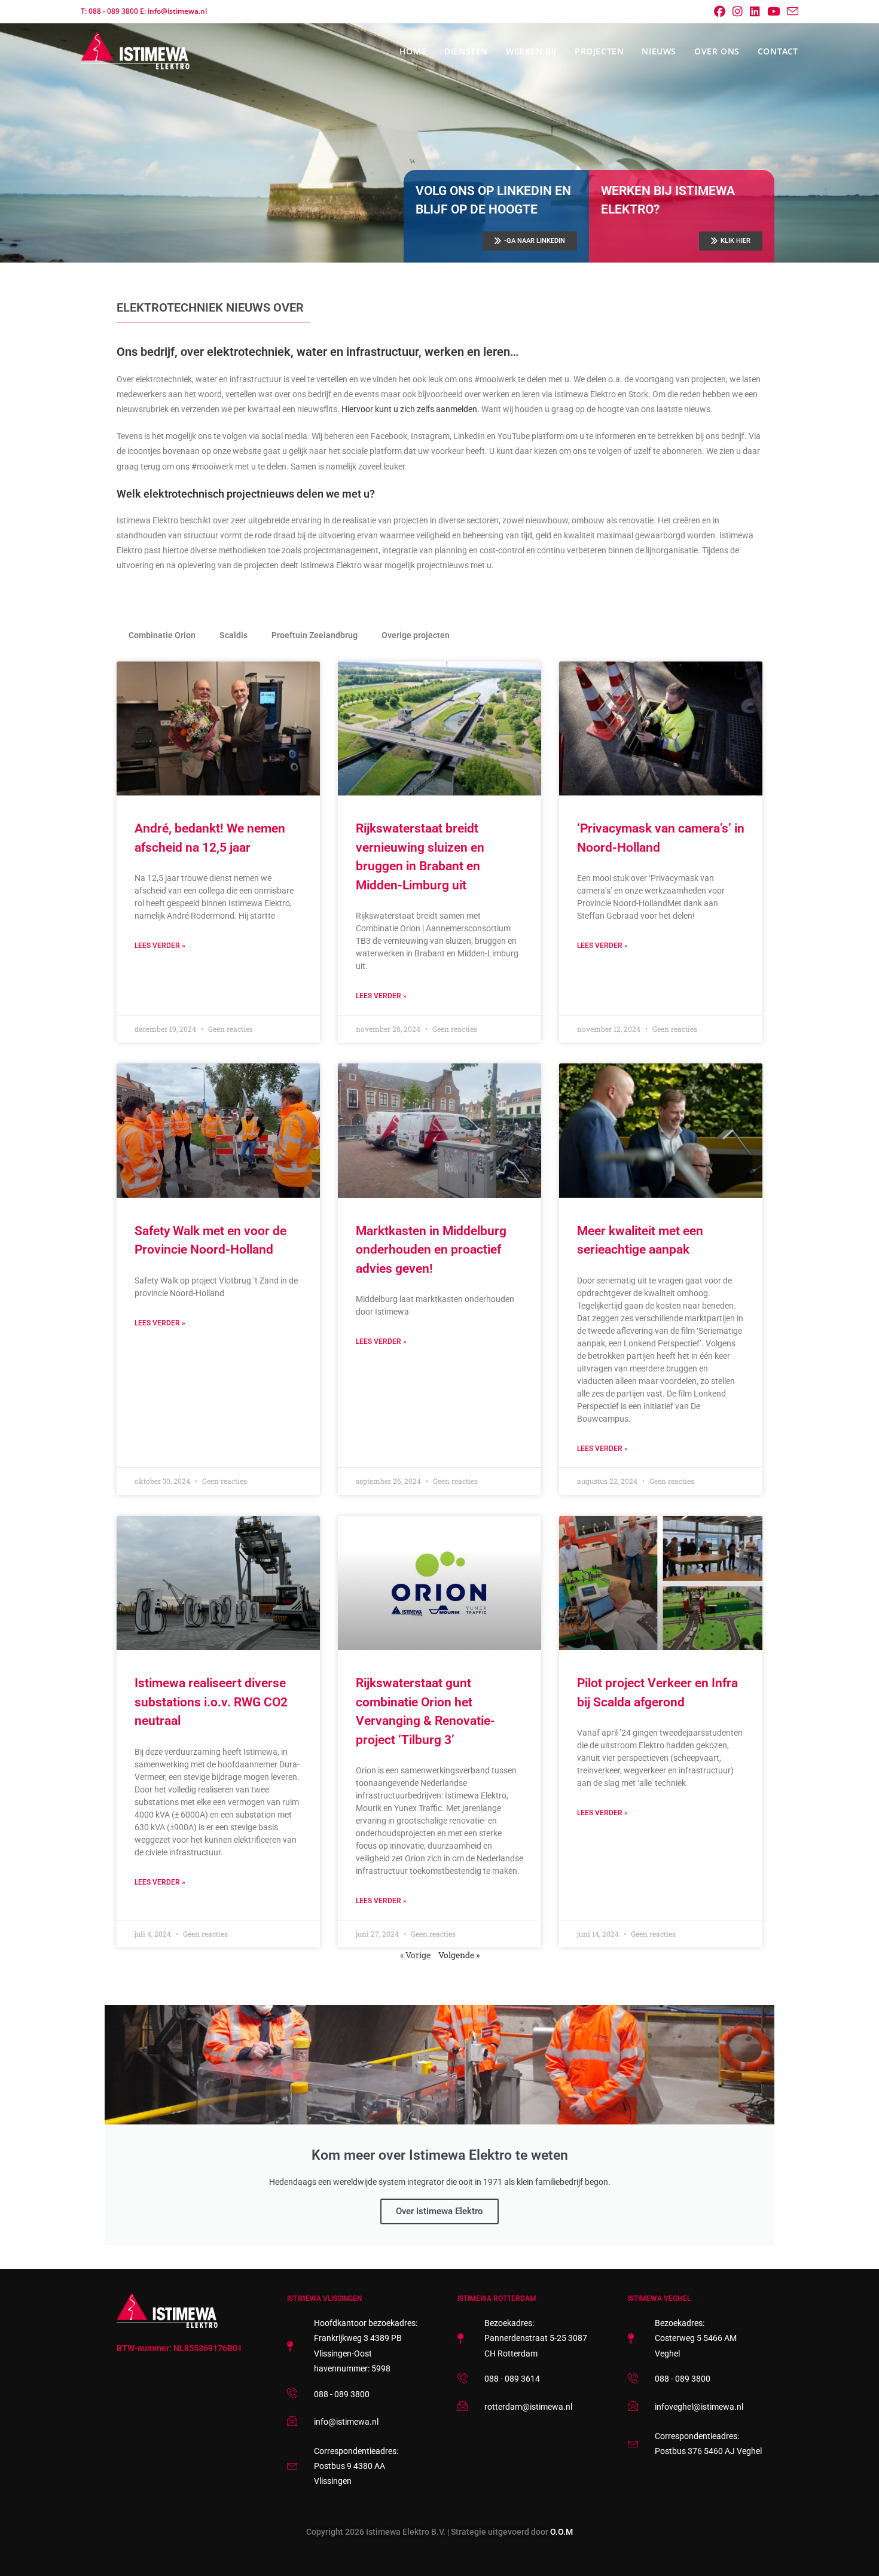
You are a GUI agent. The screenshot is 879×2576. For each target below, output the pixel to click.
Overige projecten (416, 635)
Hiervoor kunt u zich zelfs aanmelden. (410, 409)
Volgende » (459, 1955)
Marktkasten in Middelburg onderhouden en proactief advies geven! (431, 1250)
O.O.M (561, 2532)
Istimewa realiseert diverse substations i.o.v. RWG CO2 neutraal (211, 1702)
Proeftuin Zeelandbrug (315, 635)
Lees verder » (160, 946)
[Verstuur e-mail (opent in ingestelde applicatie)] (791, 12)
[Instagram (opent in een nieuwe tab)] (738, 11)
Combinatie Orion (162, 635)
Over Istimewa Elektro (439, 2211)
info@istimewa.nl (177, 11)
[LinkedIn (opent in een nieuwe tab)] (755, 11)
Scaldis (234, 635)
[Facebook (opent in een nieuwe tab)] (720, 11)
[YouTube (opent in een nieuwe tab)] (773, 11)
